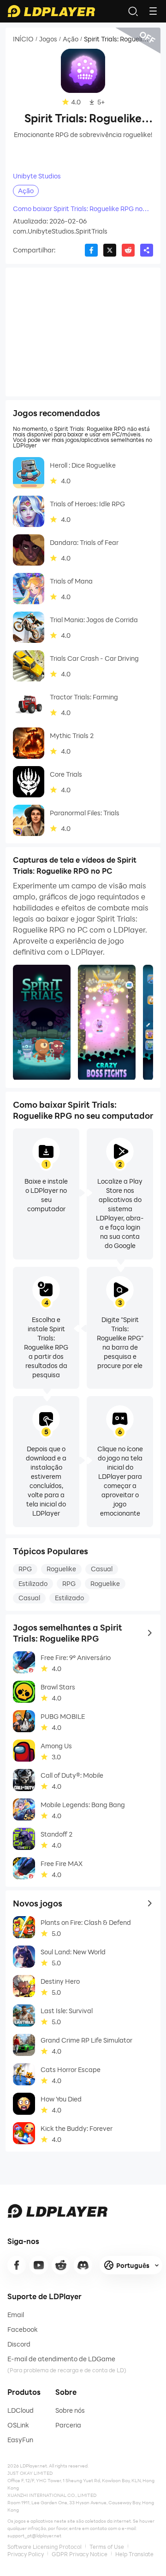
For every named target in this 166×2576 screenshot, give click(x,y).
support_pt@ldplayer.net (34, 2536)
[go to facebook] (17, 2265)
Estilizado (33, 1583)
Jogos (48, 39)
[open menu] (153, 11)
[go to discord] (83, 2265)
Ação (71, 39)
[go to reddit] (61, 2265)
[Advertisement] (83, 332)
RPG (25, 1569)
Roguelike (61, 1569)
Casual (102, 1569)
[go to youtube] (39, 2265)
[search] (133, 11)
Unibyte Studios (37, 176)
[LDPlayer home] (51, 11)
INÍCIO (23, 39)
